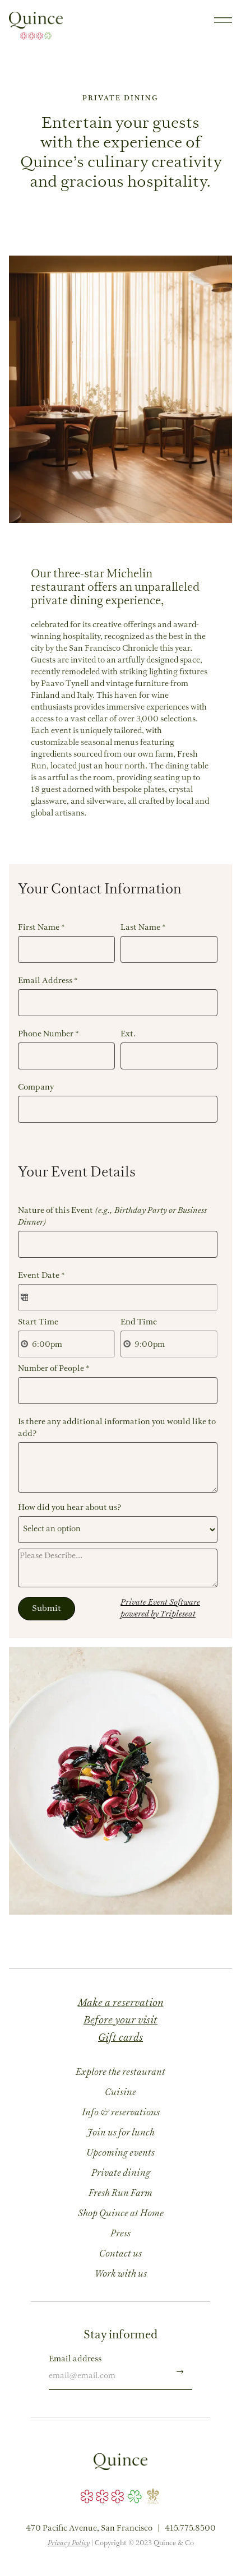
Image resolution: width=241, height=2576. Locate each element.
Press (121, 2234)
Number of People (54, 1369)
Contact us (121, 2254)
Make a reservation (121, 2003)
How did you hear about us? (70, 1508)
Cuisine (121, 2093)
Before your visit (121, 2021)
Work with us (121, 2274)
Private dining (121, 2174)
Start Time (38, 1322)
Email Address (48, 981)
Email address (75, 2359)
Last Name (143, 928)
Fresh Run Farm (121, 2194)
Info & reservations (121, 2113)
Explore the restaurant (121, 2073)
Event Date (41, 1276)
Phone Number (48, 1034)
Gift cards (121, 2038)
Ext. (128, 1034)
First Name (41, 928)
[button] (223, 20)
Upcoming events (121, 2153)
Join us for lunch (121, 2133)
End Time (139, 1322)
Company (36, 1088)
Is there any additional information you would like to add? (117, 1428)
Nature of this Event (112, 1217)
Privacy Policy (69, 2544)
